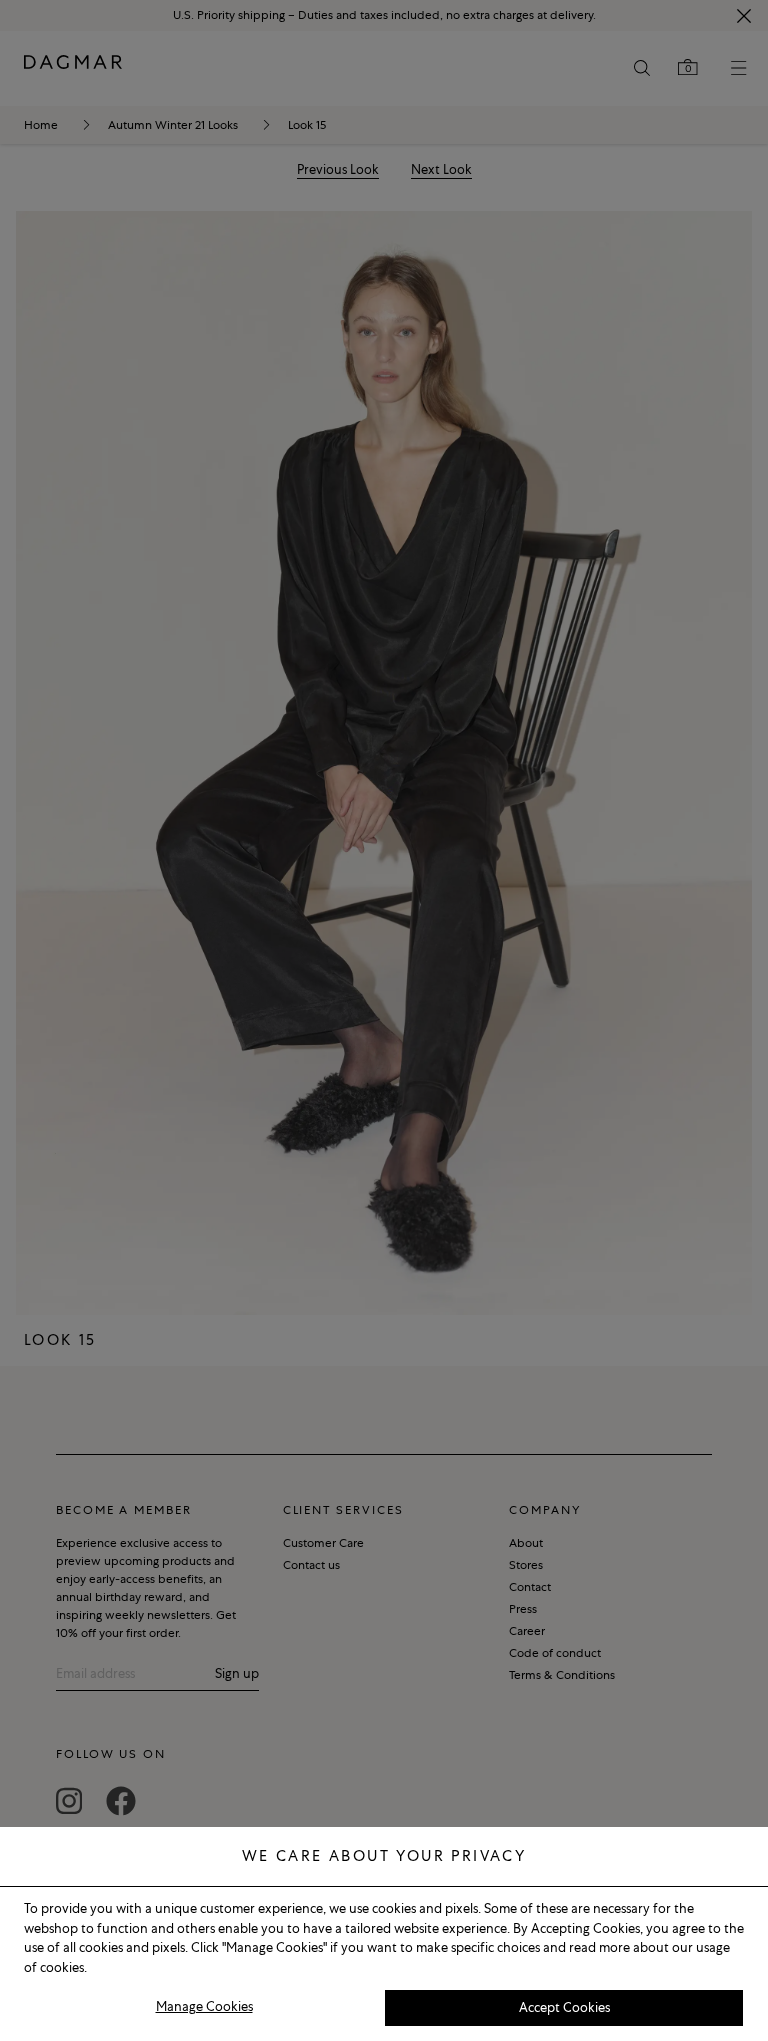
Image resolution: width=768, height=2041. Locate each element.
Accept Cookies (564, 2007)
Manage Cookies (204, 2006)
